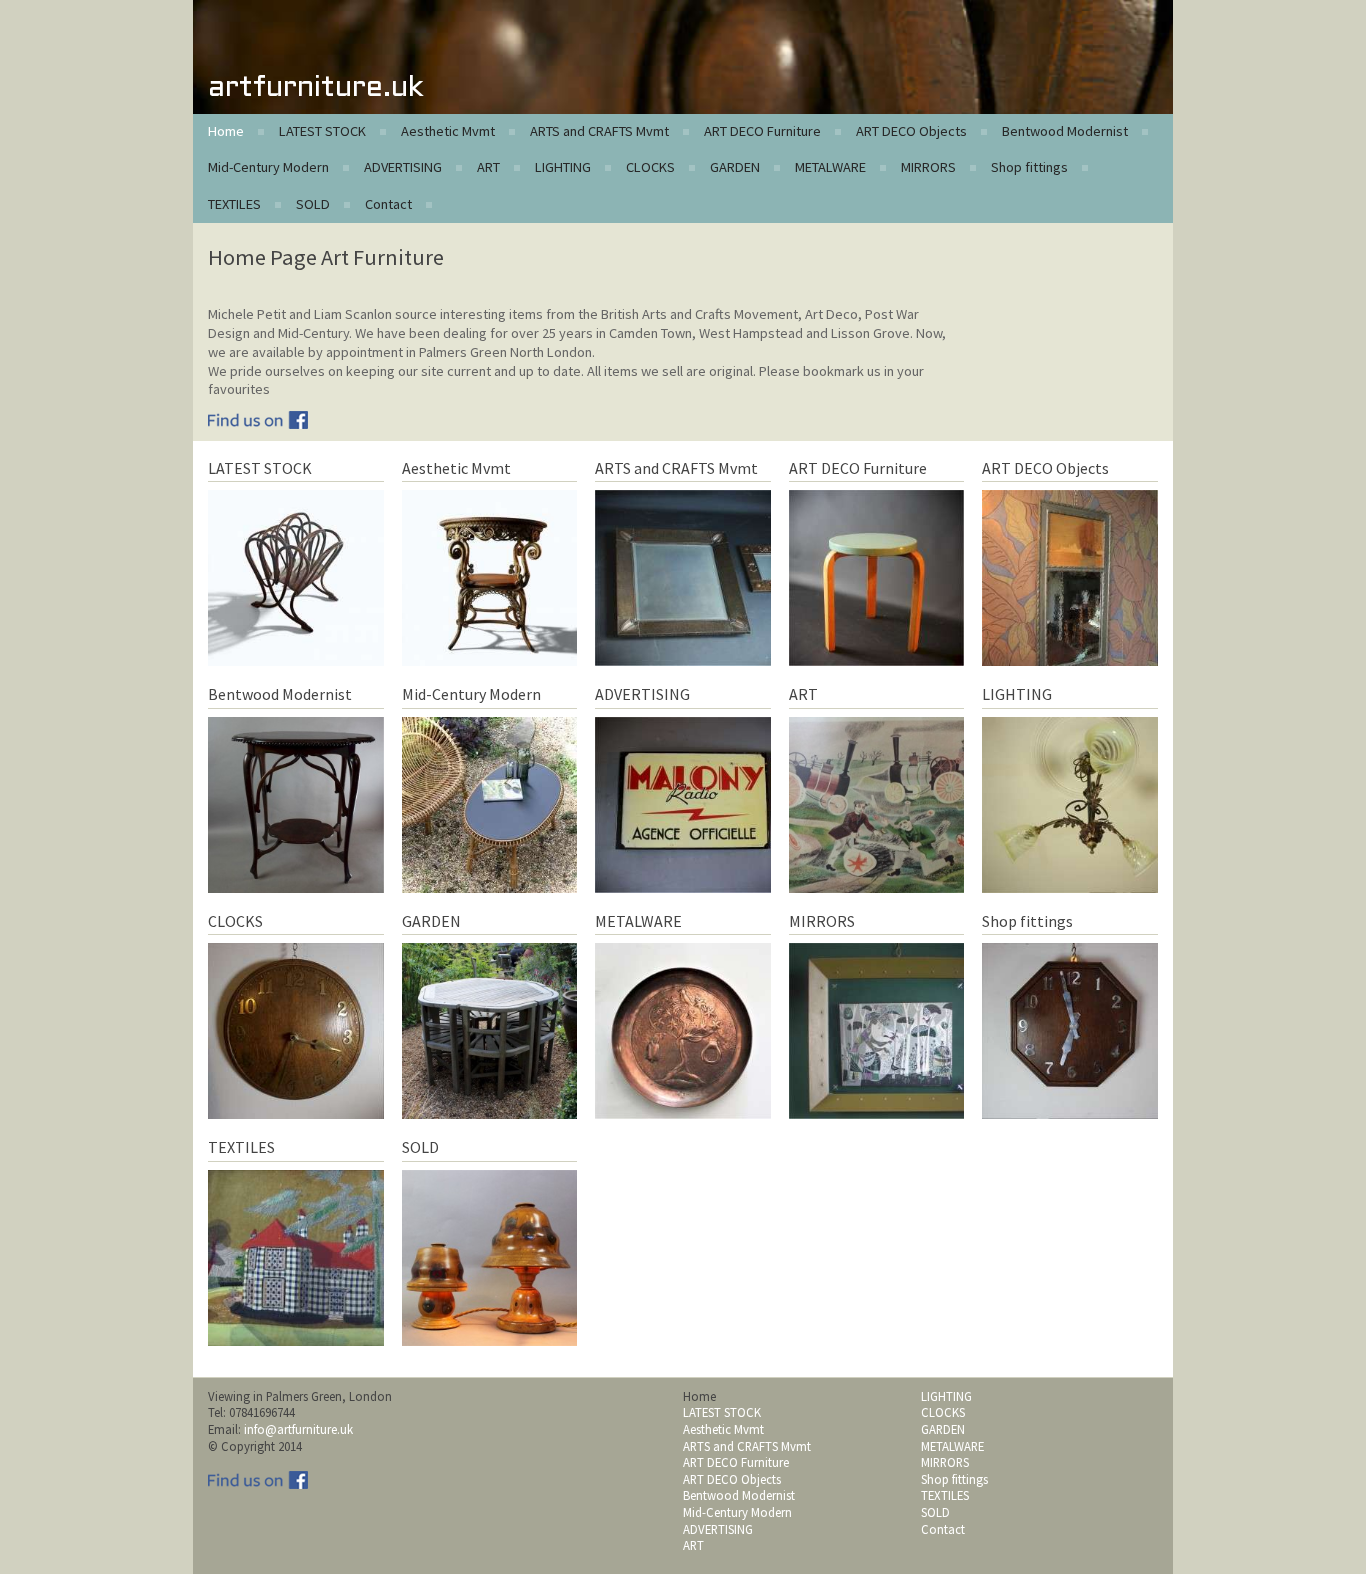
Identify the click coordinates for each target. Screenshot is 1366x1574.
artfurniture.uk (315, 88)
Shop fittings (1029, 167)
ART (488, 167)
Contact (388, 204)
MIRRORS (928, 167)
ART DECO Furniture (762, 131)
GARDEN (735, 167)
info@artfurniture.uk (298, 1429)
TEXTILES (234, 204)
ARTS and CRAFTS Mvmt (599, 131)
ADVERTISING (403, 167)
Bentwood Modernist (1065, 131)
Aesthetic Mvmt (448, 131)
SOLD (313, 204)
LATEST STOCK (322, 131)
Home (226, 131)
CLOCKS (650, 167)
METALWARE (830, 167)
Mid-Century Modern (268, 167)
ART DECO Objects (911, 131)
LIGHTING (563, 167)
